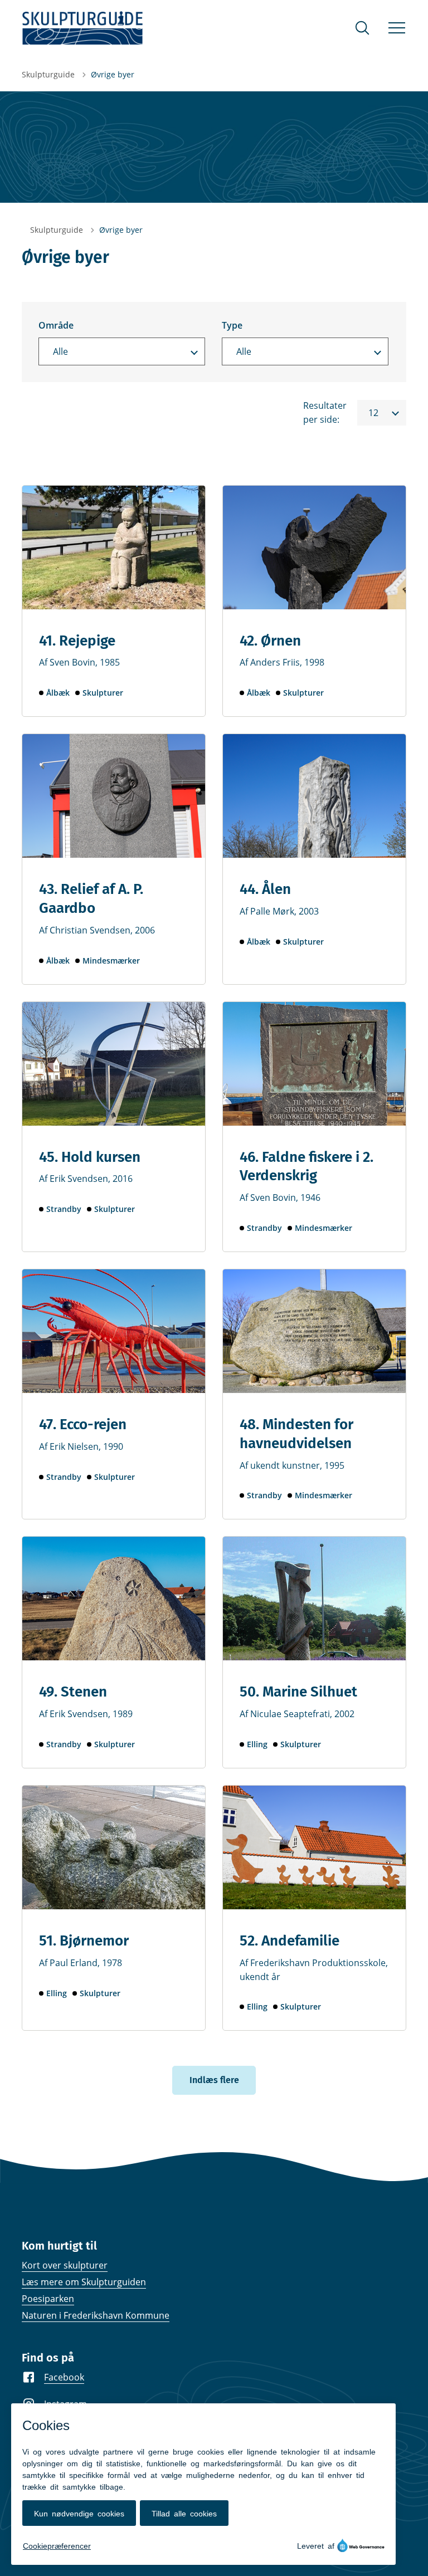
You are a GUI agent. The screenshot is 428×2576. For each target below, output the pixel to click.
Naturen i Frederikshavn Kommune (96, 2315)
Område (56, 325)
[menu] (397, 28)
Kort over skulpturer (65, 2265)
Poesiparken (48, 2299)
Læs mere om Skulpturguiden (84, 2282)
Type (232, 325)
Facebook (64, 2377)
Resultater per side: (325, 412)
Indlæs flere (214, 2080)
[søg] (362, 28)
